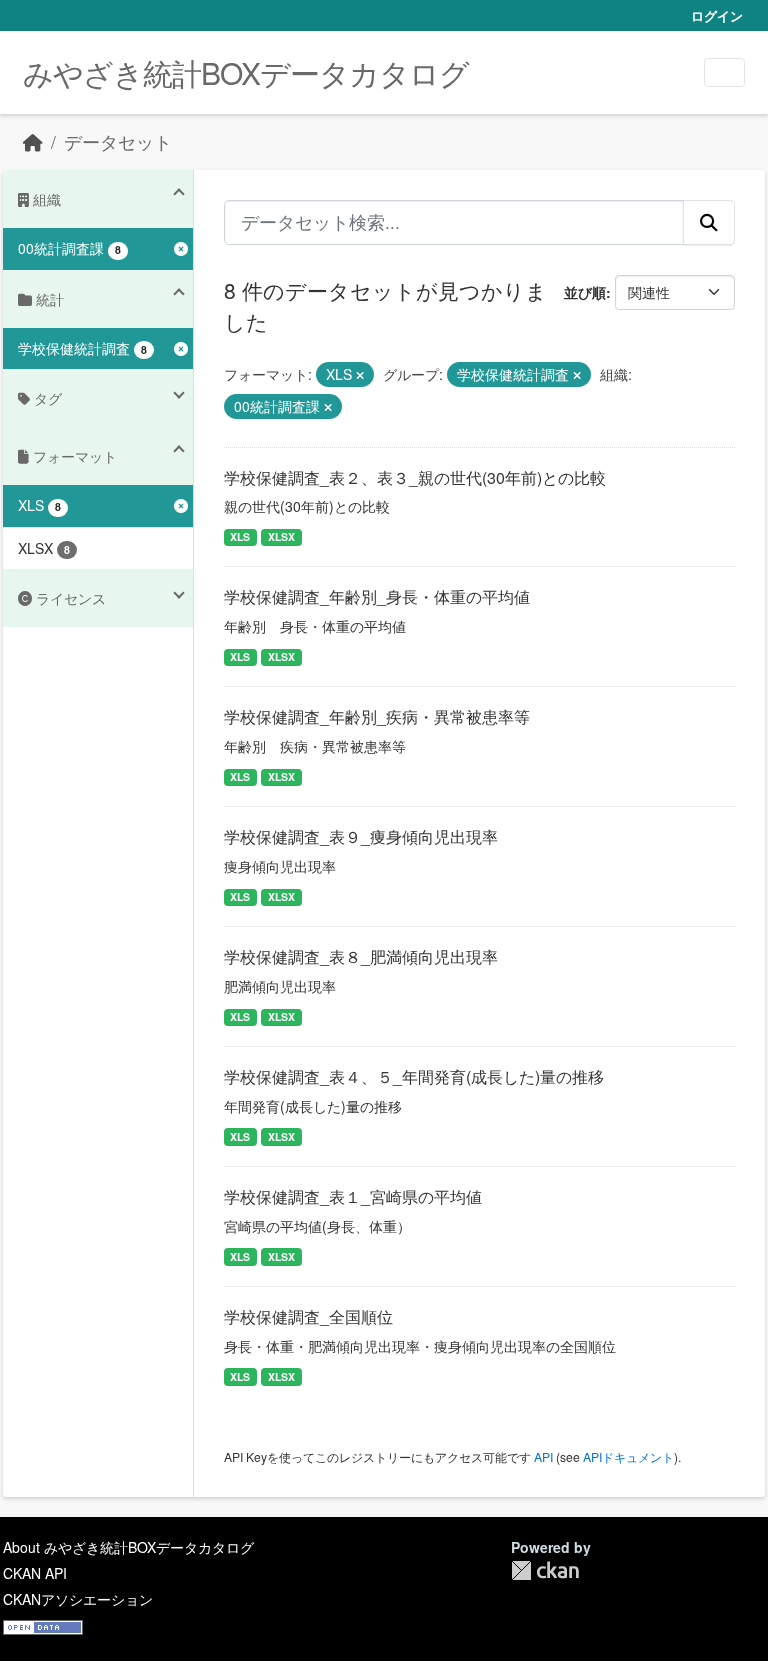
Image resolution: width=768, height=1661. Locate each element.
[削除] (360, 375)
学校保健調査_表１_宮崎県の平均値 (353, 1196)
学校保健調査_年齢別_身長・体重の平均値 (377, 596)
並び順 (585, 292)
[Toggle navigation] (724, 72)
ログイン (717, 15)
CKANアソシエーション (78, 1599)
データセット (118, 141)
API (543, 1456)
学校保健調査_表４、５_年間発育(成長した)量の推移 (414, 1076)
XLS (240, 536)
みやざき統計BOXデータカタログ (246, 72)
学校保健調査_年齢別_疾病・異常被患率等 (377, 716)
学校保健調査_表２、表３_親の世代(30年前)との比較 (415, 477)
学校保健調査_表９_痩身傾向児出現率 (361, 836)
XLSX (281, 536)
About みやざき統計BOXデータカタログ (128, 1547)
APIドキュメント (628, 1456)
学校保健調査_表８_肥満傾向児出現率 (361, 956)
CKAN (545, 1570)
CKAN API (35, 1573)
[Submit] (709, 222)
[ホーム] (33, 141)
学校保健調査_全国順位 (308, 1316)
